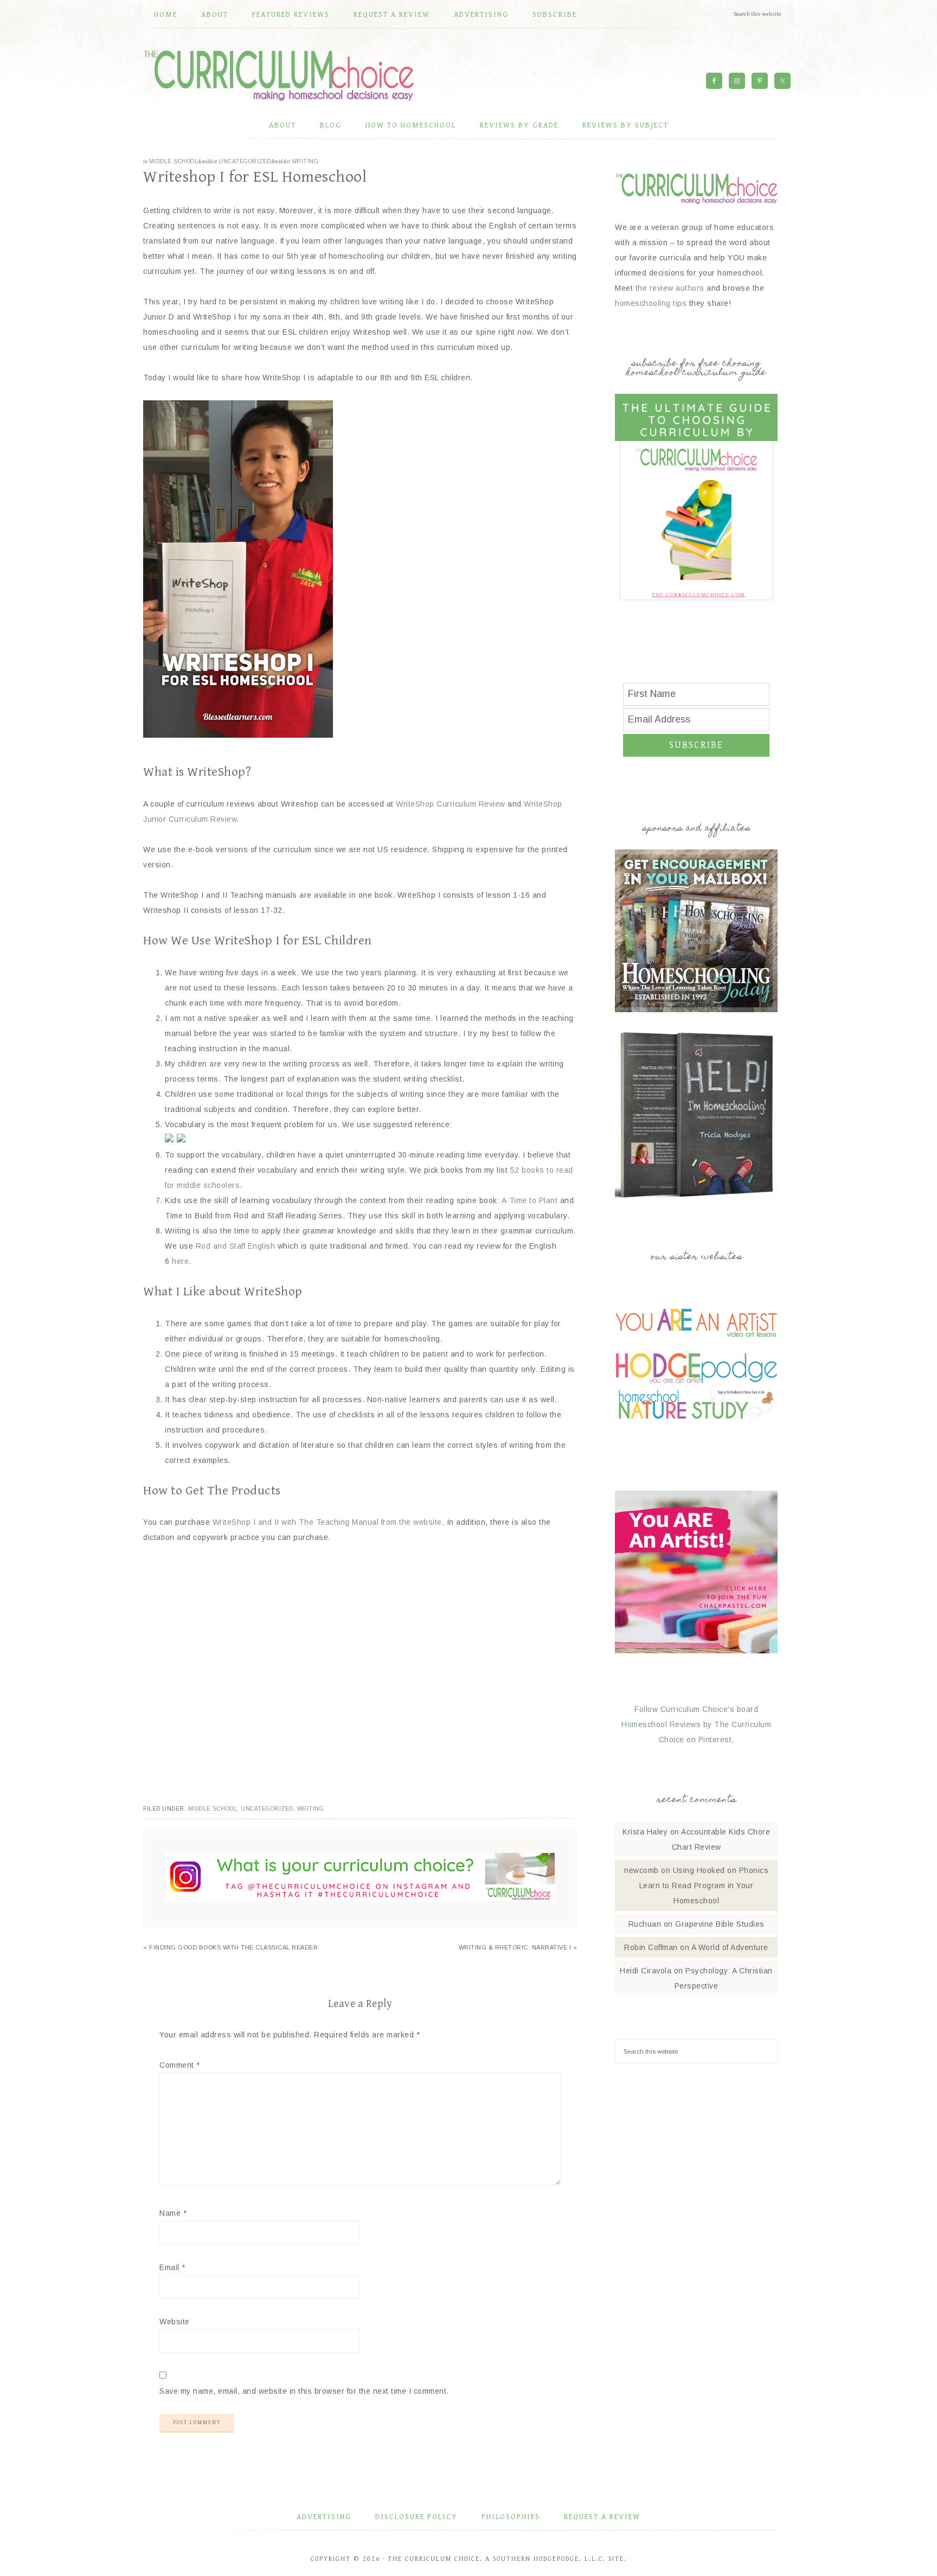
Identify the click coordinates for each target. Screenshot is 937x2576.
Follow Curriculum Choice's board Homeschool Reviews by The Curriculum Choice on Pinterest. (696, 1724)
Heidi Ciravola (646, 1971)
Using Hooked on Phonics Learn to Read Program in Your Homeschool (704, 1885)
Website (175, 2322)
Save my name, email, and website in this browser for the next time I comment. (304, 2391)
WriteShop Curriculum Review (451, 804)
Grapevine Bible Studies (720, 1924)
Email (172, 2267)
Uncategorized (245, 161)
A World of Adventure (730, 1947)
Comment (180, 2065)
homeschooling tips (651, 303)
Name (173, 2213)
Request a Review (602, 2517)
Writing (305, 161)
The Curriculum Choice (279, 75)
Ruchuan (645, 1924)
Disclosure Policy (416, 2517)
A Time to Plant (530, 1200)
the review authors (670, 288)
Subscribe (696, 745)
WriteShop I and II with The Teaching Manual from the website (327, 1522)
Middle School (174, 161)
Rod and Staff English (236, 1246)
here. (182, 1261)
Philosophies (511, 2517)
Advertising (324, 2517)
